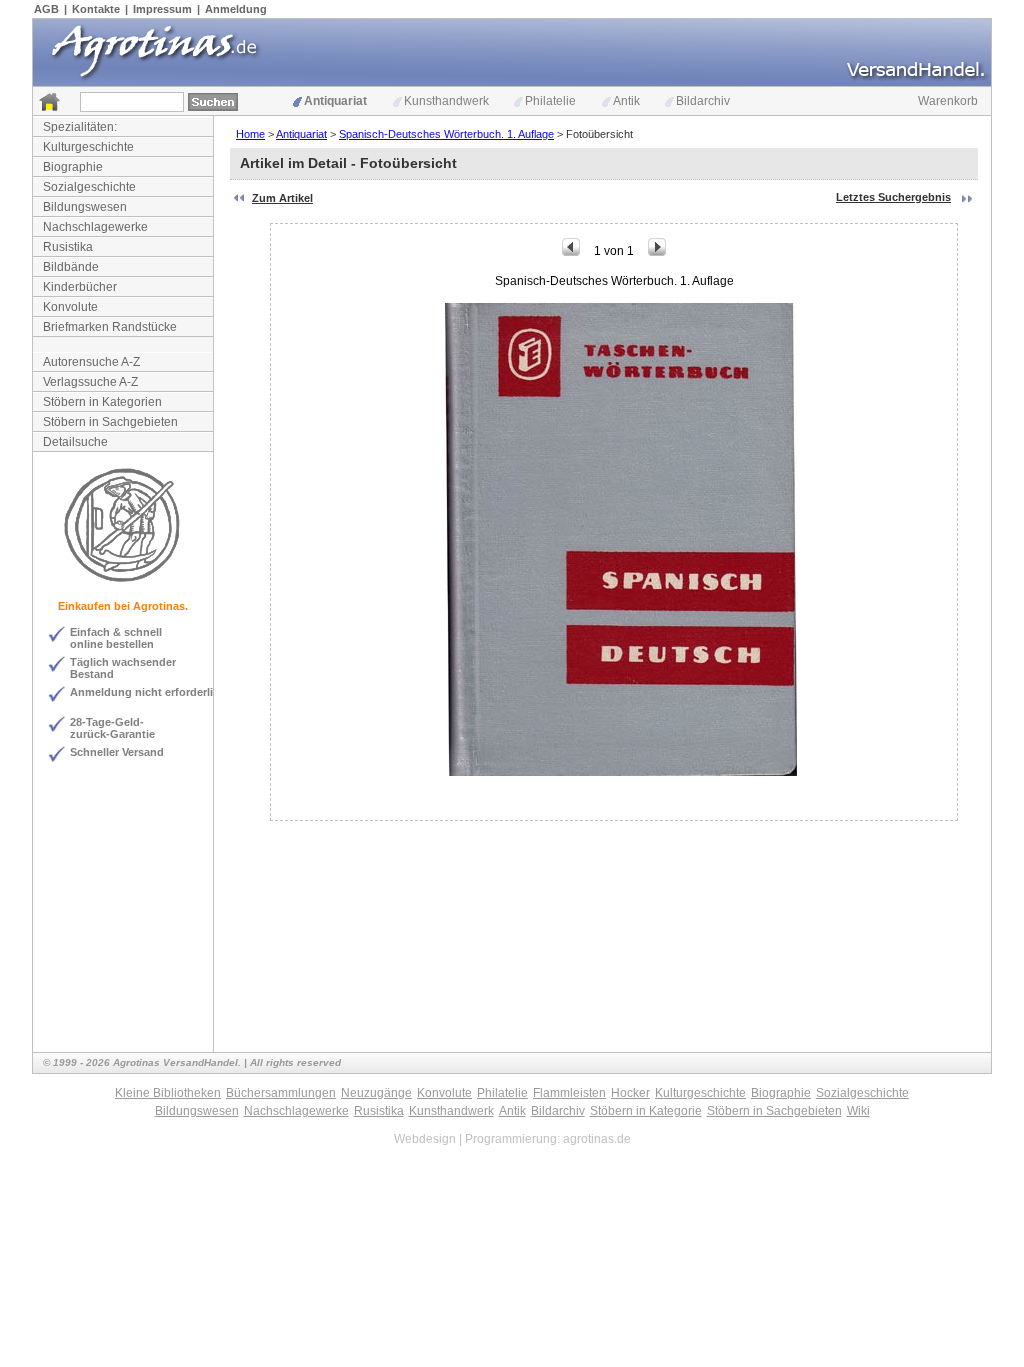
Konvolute (70, 307)
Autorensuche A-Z (91, 362)
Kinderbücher (80, 287)
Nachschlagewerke (95, 227)
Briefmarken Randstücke (110, 327)
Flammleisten (569, 1093)
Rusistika (68, 247)
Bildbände (71, 267)
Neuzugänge (376, 1093)
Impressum (162, 9)
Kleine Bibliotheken (168, 1093)
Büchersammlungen (281, 1093)
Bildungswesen (85, 207)
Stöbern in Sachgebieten (110, 422)
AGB (46, 9)
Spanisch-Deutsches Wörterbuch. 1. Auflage (446, 134)
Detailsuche (75, 442)
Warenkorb (948, 101)
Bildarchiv (703, 101)
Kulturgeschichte (88, 147)
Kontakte (96, 9)
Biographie (73, 167)
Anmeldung (236, 9)
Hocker (630, 1093)
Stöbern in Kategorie (646, 1111)
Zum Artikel (282, 198)
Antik (626, 101)
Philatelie (550, 101)
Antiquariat (335, 101)
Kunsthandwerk (446, 101)
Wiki (858, 1111)
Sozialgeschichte (89, 187)
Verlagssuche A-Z (90, 382)
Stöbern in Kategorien (102, 402)
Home (250, 134)
